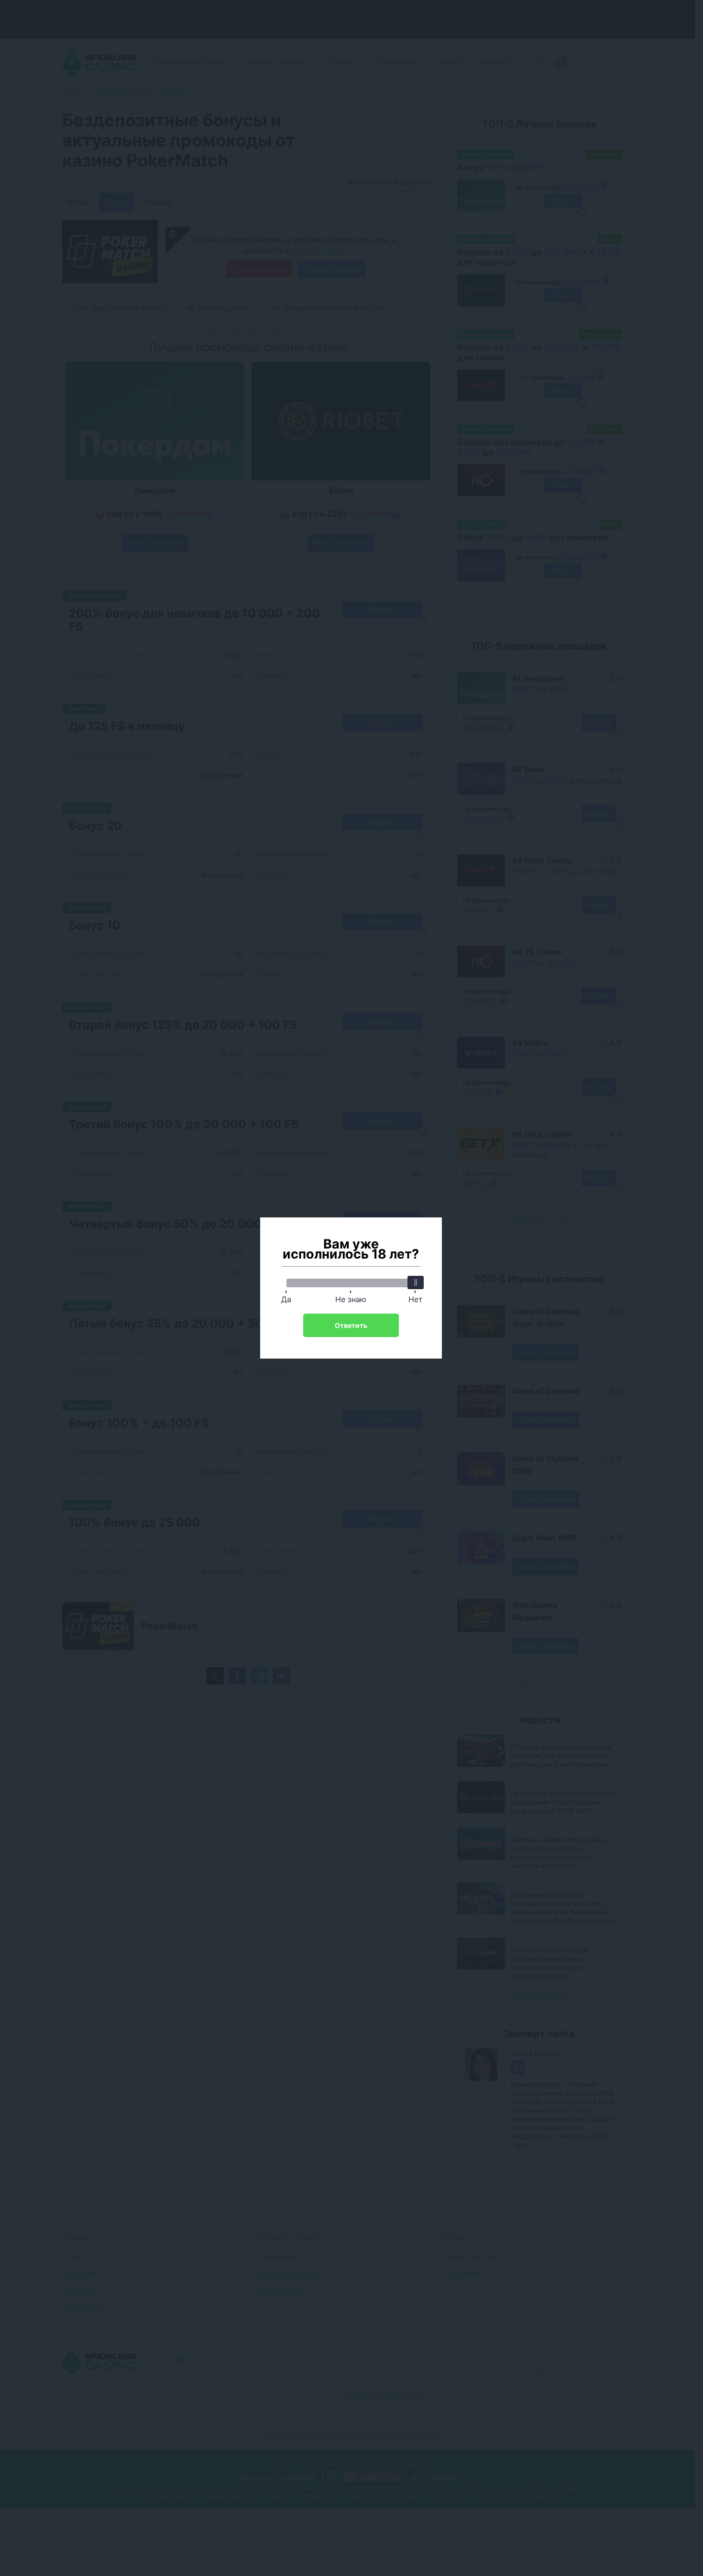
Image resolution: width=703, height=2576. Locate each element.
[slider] (416, 1282)
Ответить (351, 1325)
